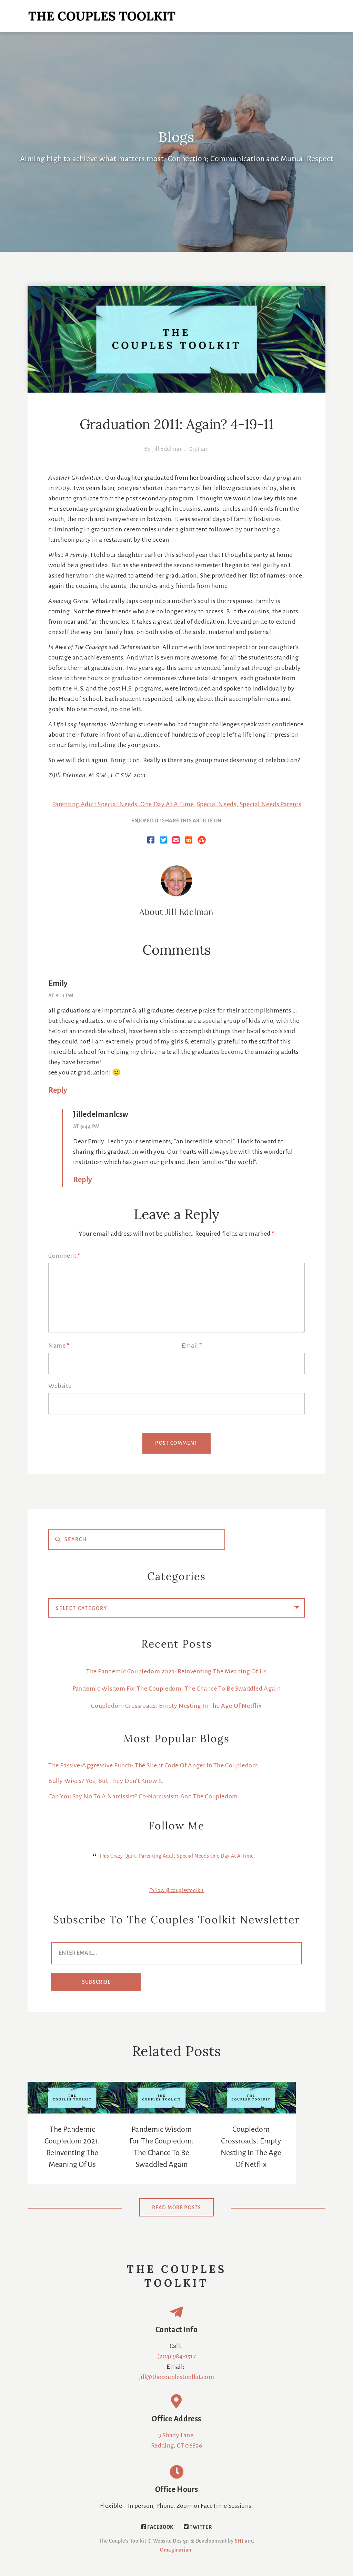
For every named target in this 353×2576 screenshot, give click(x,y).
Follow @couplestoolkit (176, 1891)
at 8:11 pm (61, 996)
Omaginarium (176, 2550)
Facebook (160, 2527)
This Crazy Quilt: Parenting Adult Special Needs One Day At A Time (176, 1856)
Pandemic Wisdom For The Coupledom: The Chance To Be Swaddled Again (177, 1689)
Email (192, 1346)
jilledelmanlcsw (101, 1115)
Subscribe (97, 1982)
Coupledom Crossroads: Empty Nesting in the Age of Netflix (176, 1706)
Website (60, 1386)
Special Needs (217, 804)
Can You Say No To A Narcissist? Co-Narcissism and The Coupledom (143, 1797)
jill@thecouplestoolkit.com (176, 2377)
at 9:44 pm (87, 1127)
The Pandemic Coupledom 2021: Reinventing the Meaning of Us (176, 1672)
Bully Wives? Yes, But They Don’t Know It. (106, 1781)
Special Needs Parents (270, 804)
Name (59, 1346)
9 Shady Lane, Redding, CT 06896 (176, 2441)
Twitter (200, 2527)
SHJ (239, 2541)
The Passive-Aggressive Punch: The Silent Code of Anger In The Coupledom (153, 1766)
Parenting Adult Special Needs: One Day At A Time (123, 804)
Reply (58, 1091)
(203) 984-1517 (176, 2357)
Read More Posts (177, 2208)
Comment (64, 1256)
